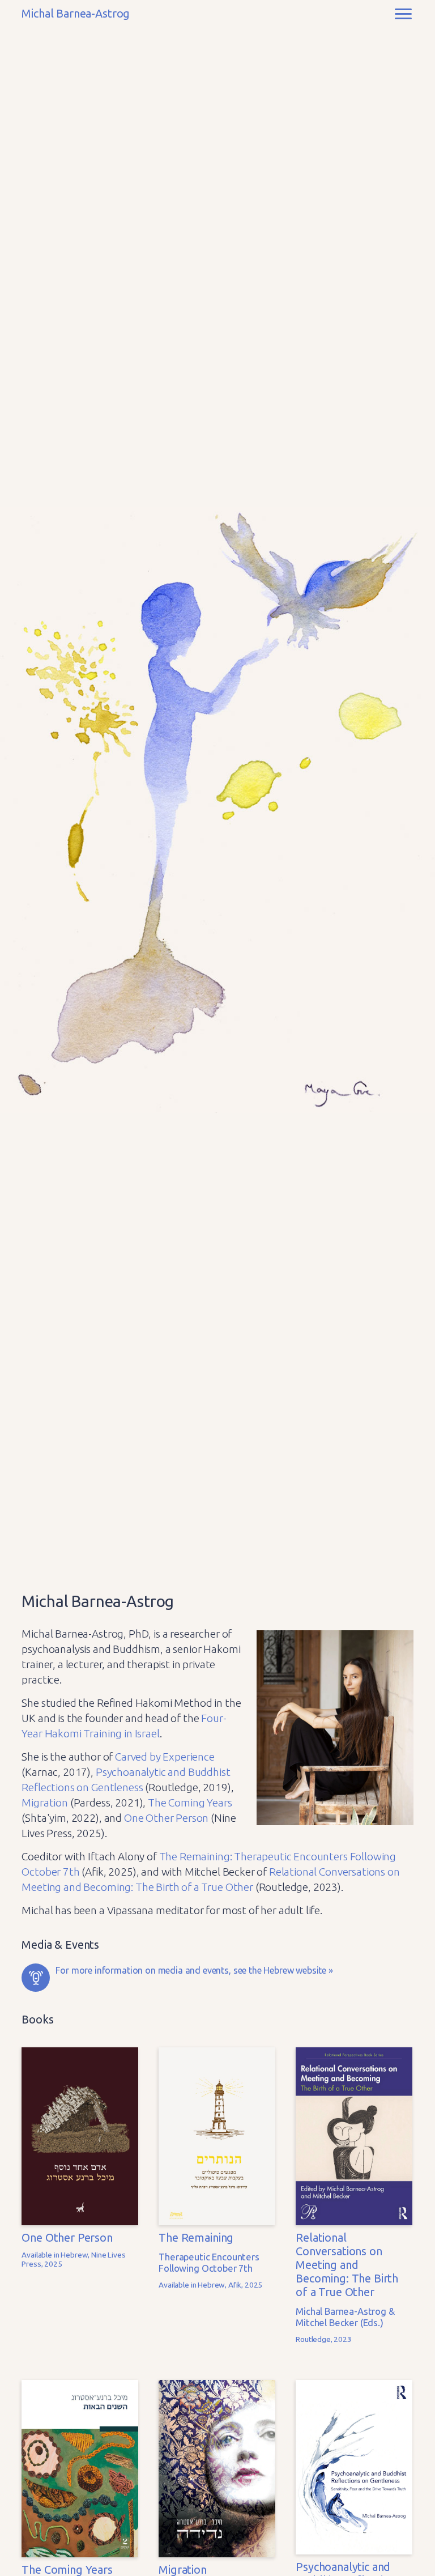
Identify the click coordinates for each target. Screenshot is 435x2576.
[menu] (403, 14)
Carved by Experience (165, 1757)
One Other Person (166, 1818)
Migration (45, 1803)
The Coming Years (190, 1803)
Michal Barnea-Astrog (76, 14)
